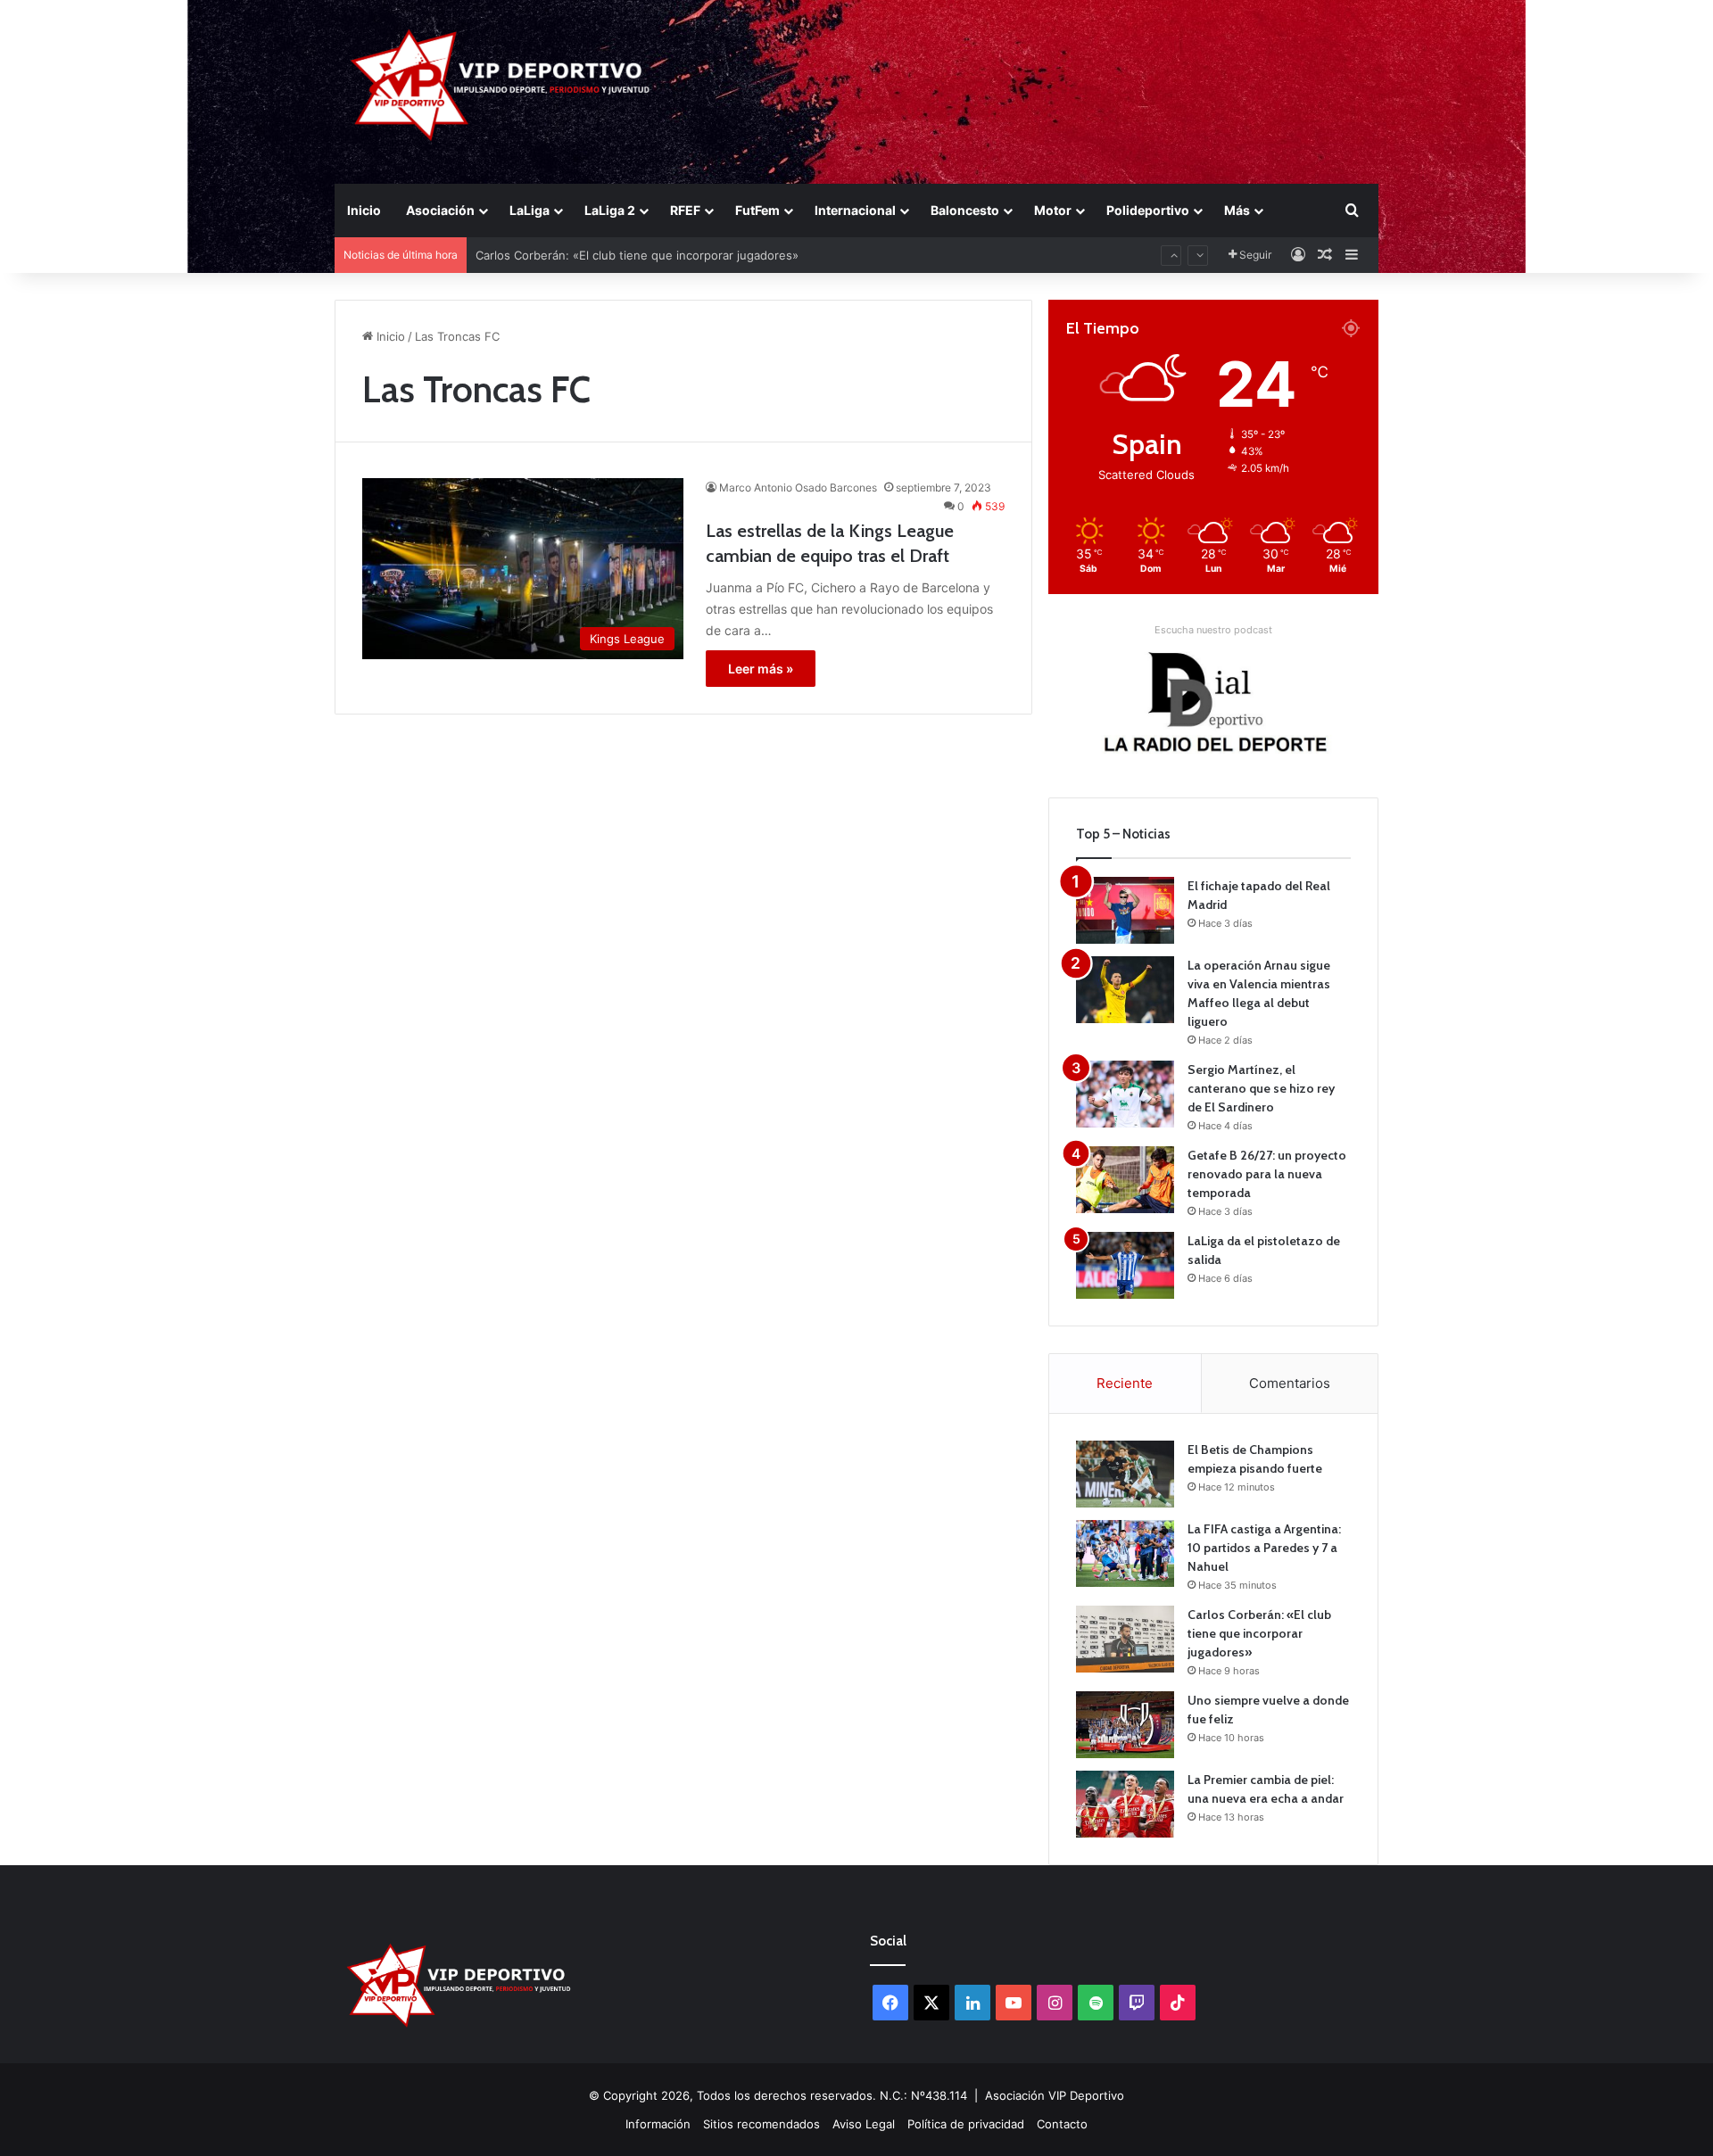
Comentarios (1290, 1383)
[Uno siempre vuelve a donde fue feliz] (1125, 1725)
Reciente (1125, 1383)
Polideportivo (1148, 210)
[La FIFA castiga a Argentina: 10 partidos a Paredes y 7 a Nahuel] (1125, 1553)
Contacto (1062, 2124)
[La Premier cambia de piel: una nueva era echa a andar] (1125, 1804)
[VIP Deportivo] (498, 85)
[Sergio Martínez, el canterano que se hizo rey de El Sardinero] (1125, 1094)
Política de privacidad (966, 2124)
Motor (1053, 210)
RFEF (685, 210)
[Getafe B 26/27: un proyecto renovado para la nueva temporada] (1125, 1180)
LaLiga (530, 210)
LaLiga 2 (610, 210)
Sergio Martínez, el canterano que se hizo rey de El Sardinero (1261, 1088)
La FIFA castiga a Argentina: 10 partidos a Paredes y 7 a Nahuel (1264, 1548)
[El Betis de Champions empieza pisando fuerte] (1125, 1474)
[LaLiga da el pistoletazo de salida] (1125, 1265)
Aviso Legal (864, 2124)
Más (1237, 210)
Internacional (855, 210)
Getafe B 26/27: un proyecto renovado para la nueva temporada (1267, 1174)
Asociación (440, 210)
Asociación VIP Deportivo (1055, 2095)
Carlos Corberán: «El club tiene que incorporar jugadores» (1259, 1633)
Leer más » (761, 669)
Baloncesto (965, 210)
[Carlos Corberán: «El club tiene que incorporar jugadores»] (1125, 1639)
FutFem (757, 210)
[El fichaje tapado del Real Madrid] (1125, 910)
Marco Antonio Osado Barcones (798, 487)
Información (658, 2124)
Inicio (364, 210)
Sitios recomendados (761, 2124)
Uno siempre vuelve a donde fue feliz (580, 255)
